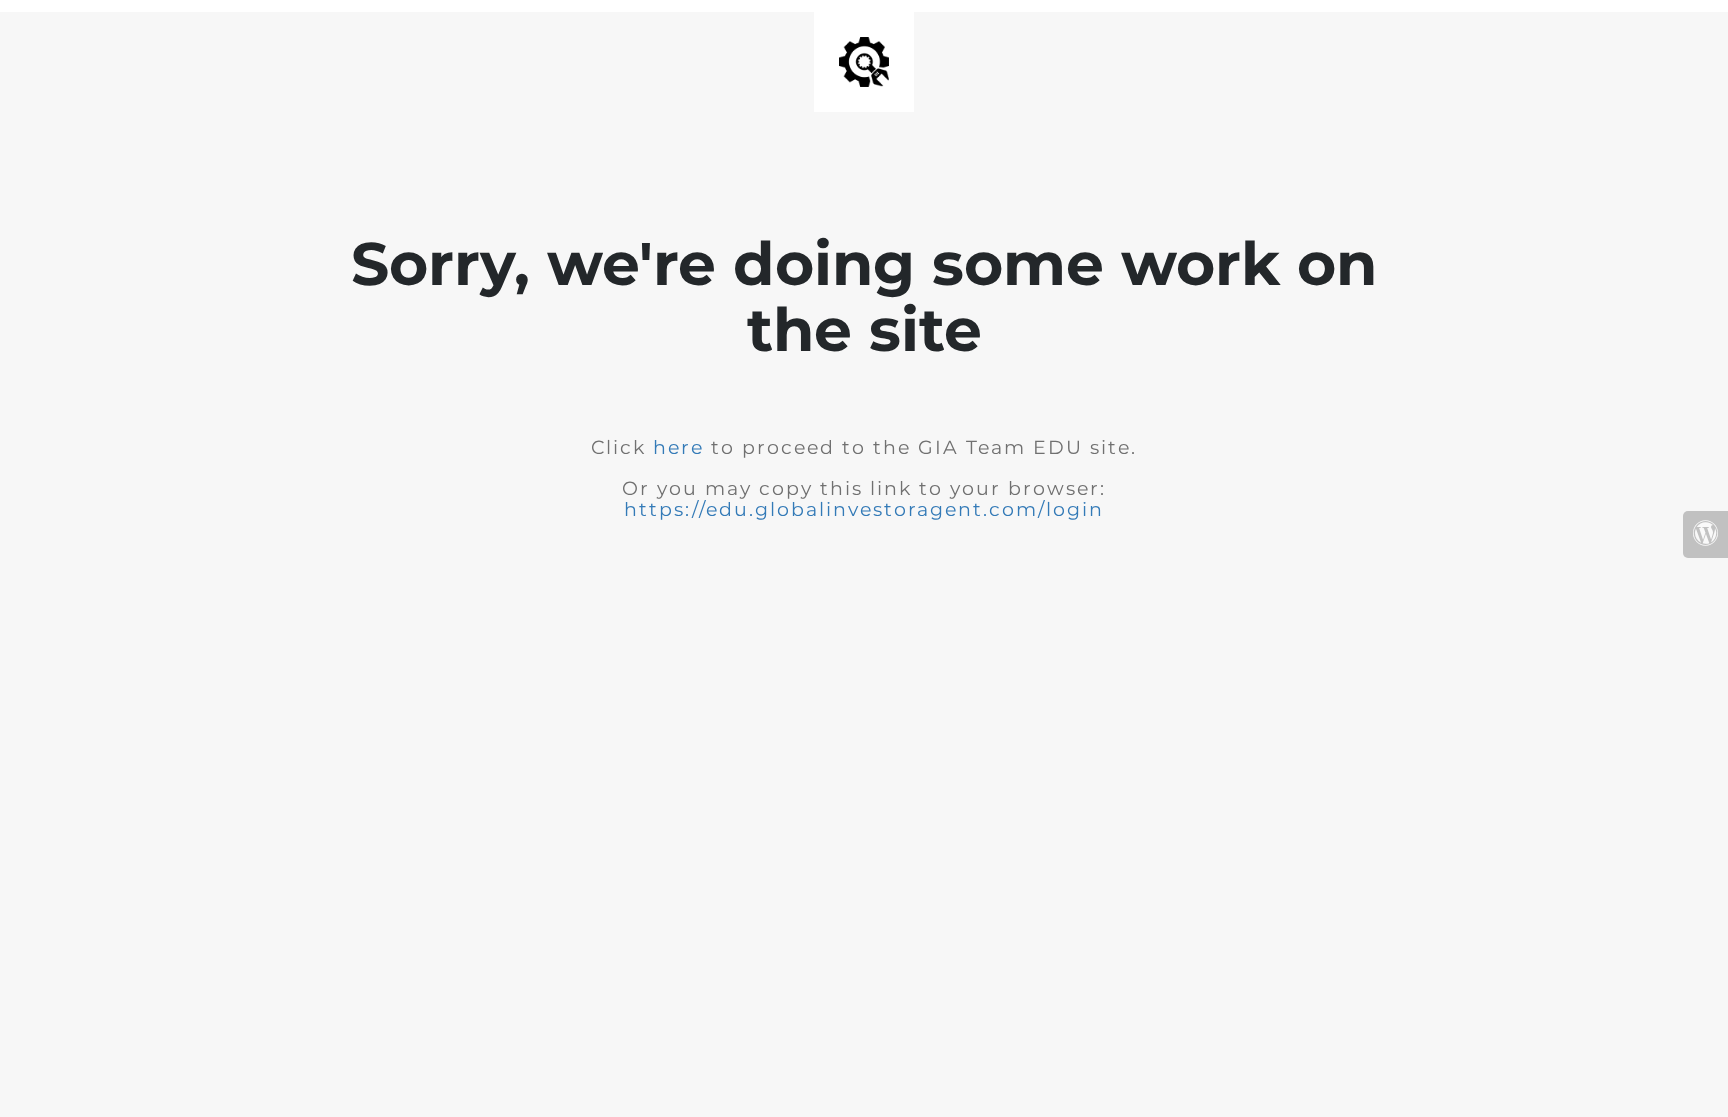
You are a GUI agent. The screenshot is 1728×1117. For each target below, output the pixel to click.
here (682, 447)
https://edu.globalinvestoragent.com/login (864, 509)
